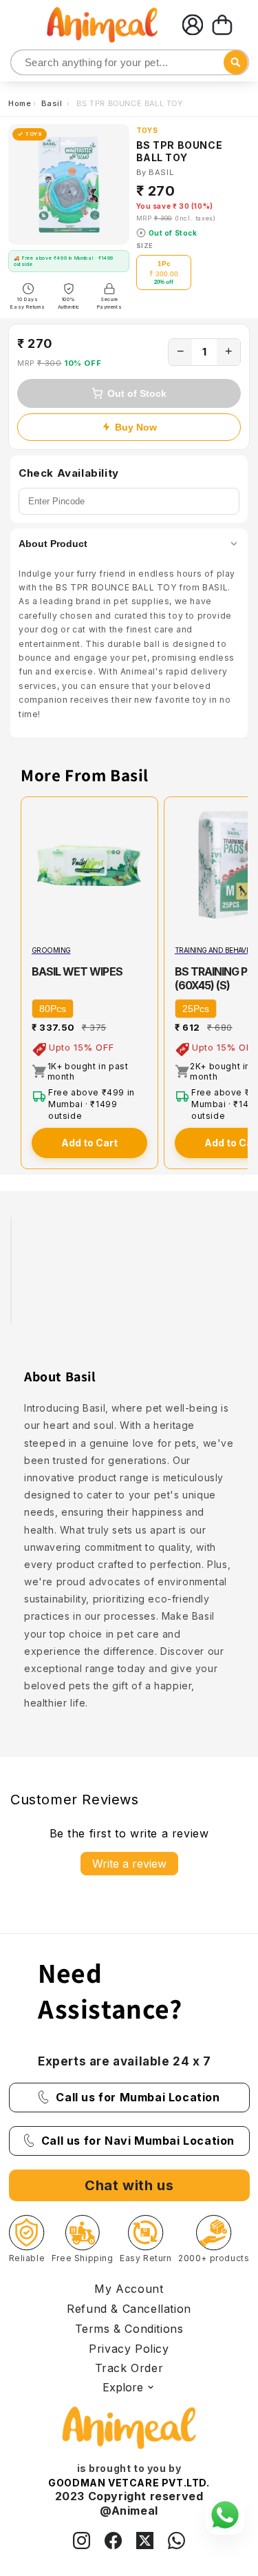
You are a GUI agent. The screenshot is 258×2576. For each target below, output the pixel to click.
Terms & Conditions (129, 2329)
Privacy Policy (129, 2349)
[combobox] (130, 62)
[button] (222, 25)
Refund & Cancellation (129, 2309)
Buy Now (136, 427)
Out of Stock (137, 393)
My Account (129, 2289)
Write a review (129, 1864)
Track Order (129, 2368)
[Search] (22, 63)
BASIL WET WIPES (77, 971)
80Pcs (53, 1009)
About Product (53, 544)
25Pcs (196, 1009)
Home (20, 103)
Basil (53, 103)
